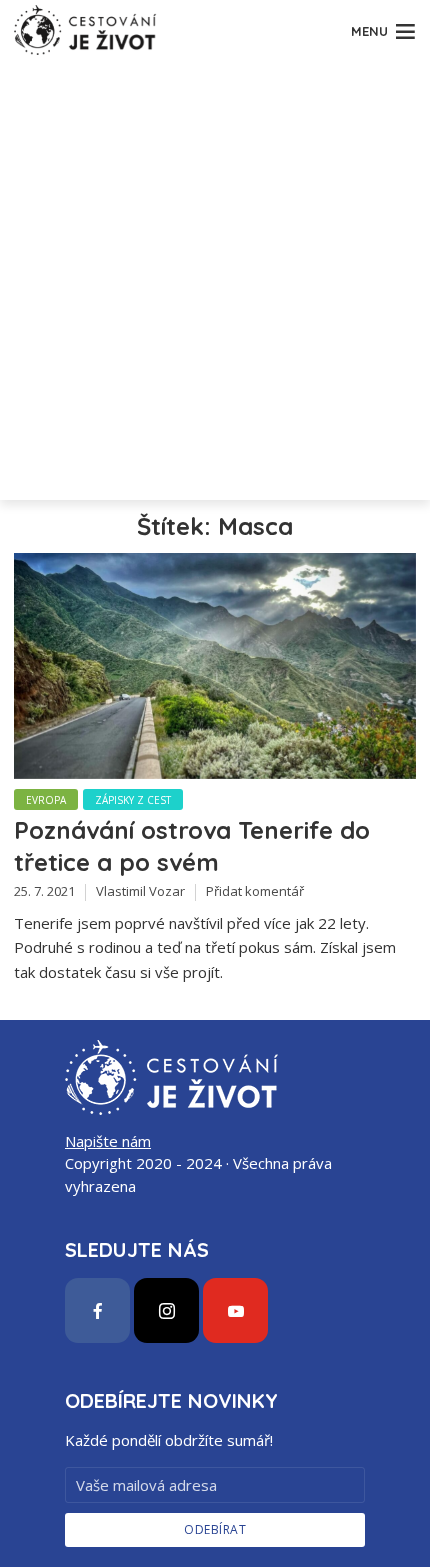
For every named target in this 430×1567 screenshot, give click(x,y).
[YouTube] (235, 1310)
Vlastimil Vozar (140, 891)
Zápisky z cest (133, 800)
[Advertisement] (215, 285)
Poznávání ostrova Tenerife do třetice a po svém (192, 845)
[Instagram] (166, 1310)
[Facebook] (97, 1310)
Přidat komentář (255, 891)
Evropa (46, 800)
